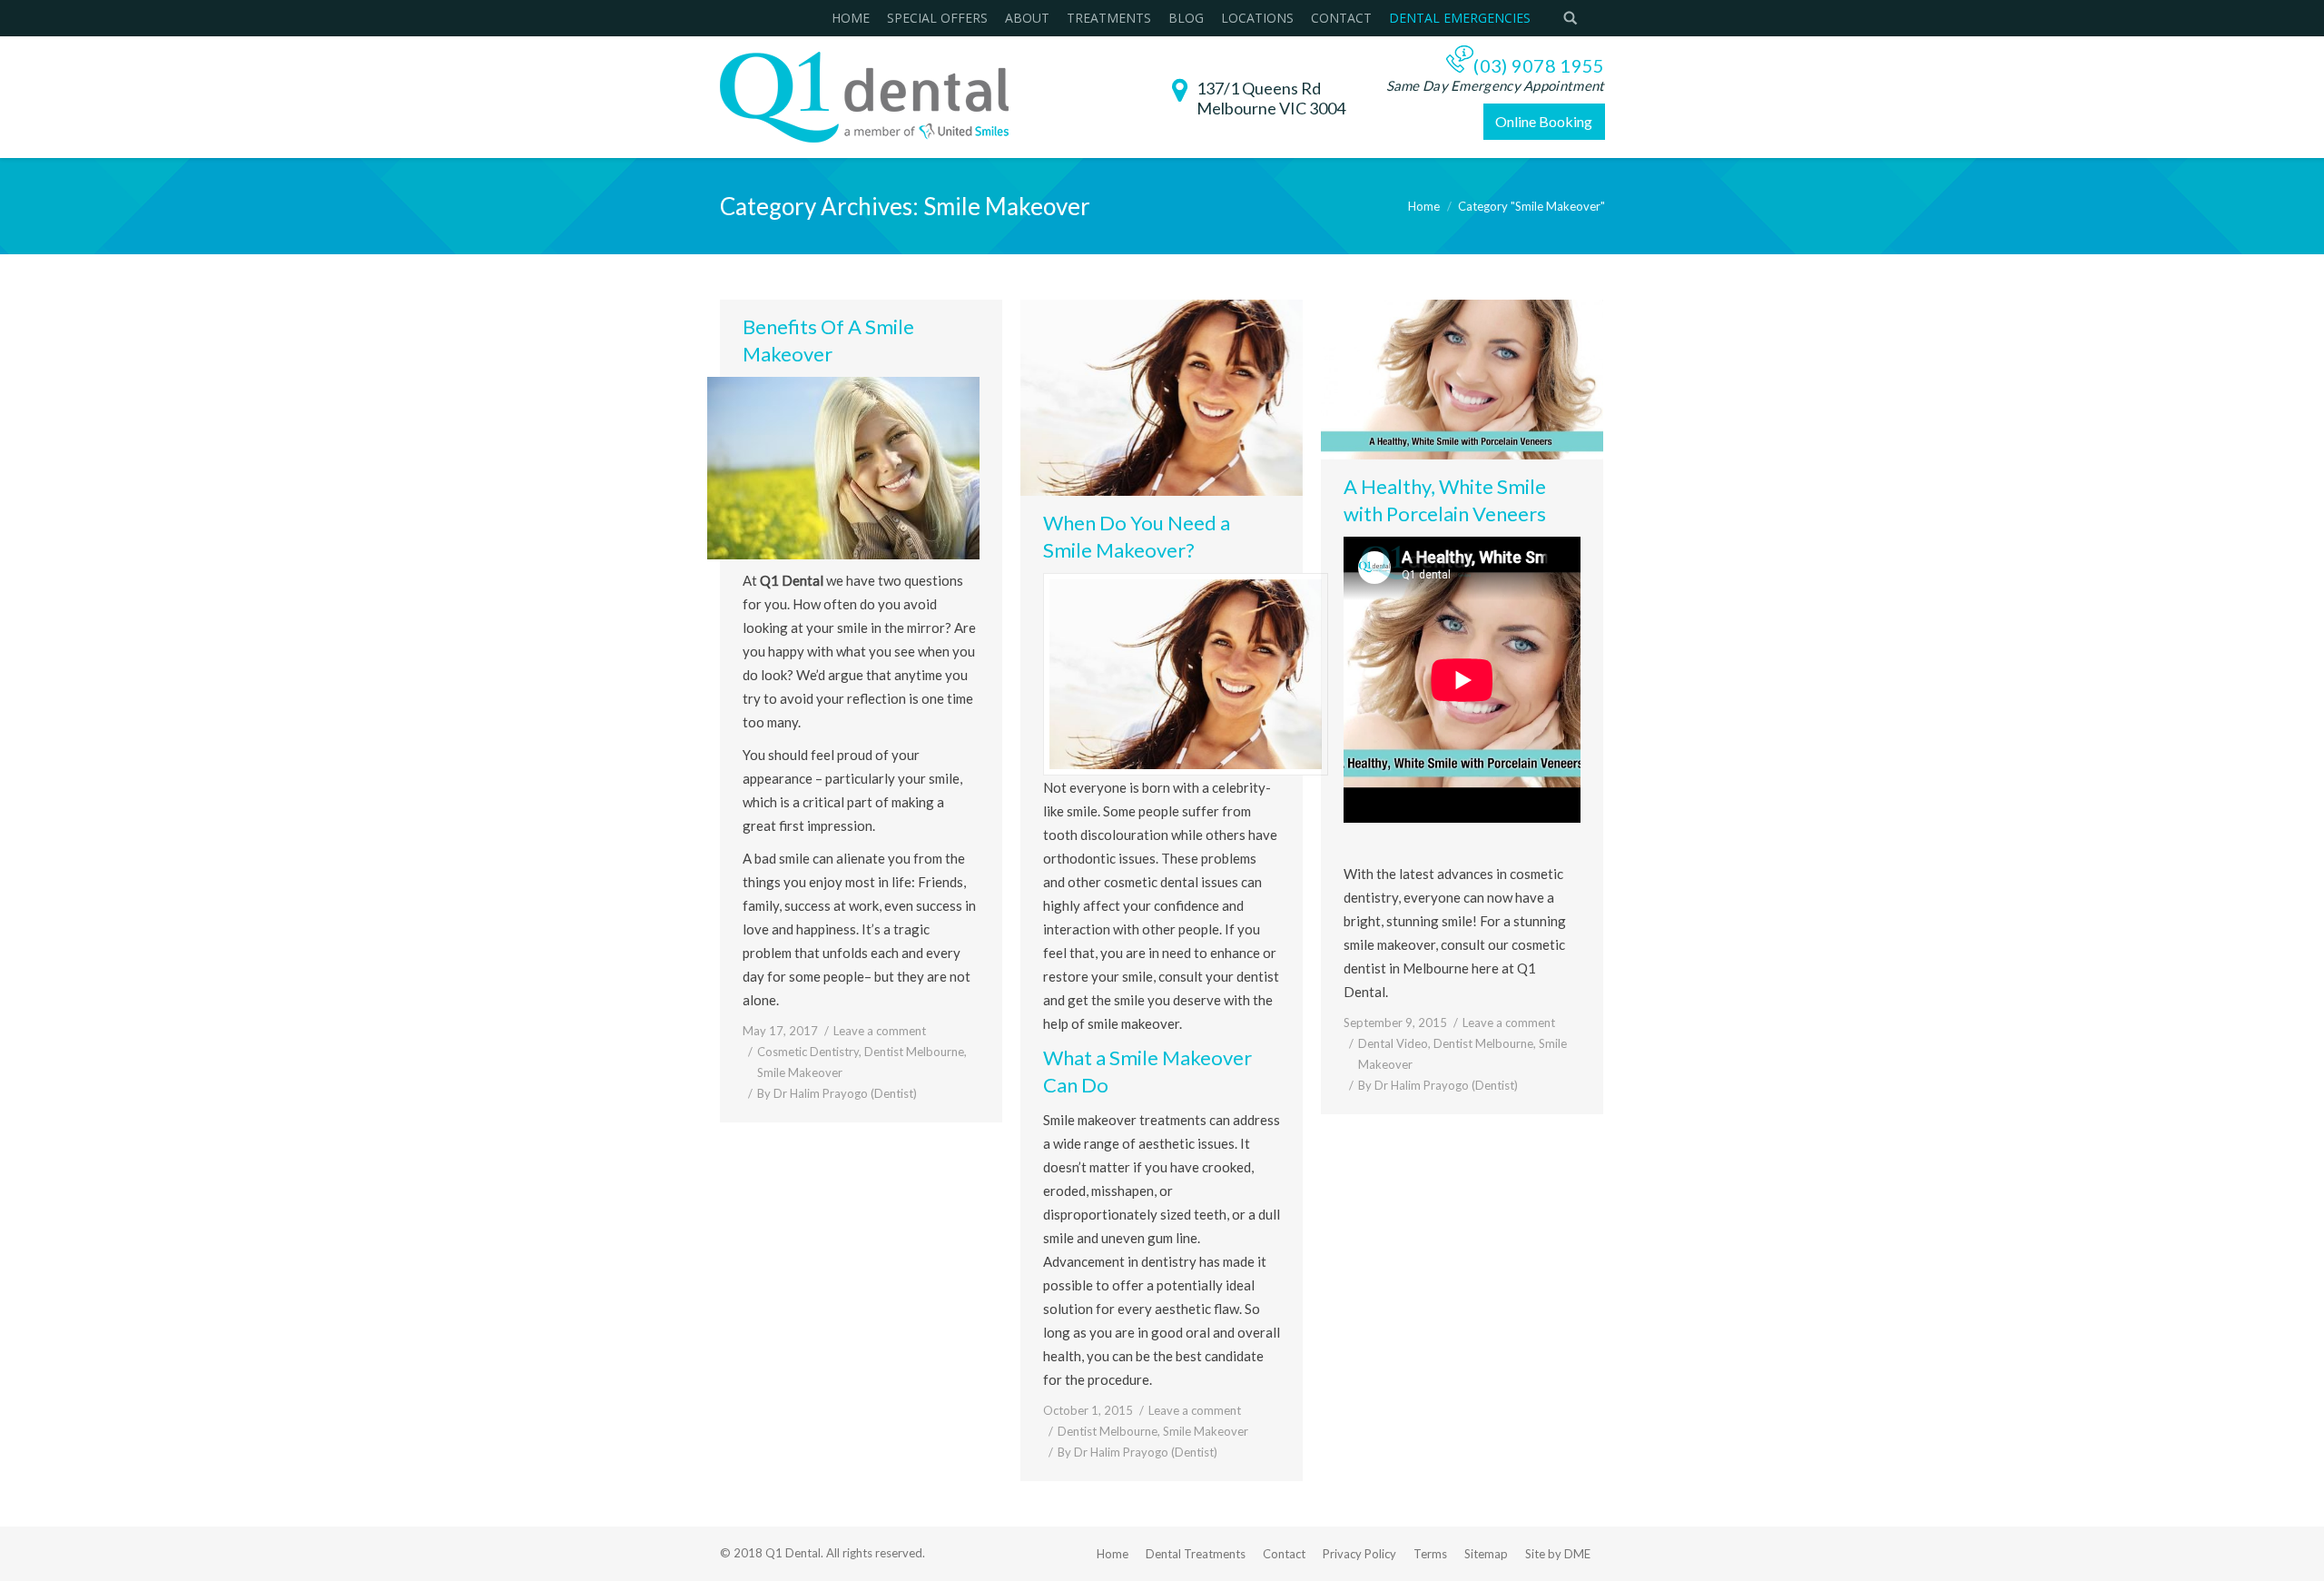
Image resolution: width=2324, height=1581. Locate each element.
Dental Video (1393, 1043)
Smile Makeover (800, 1072)
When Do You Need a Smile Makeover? (1137, 536)
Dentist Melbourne (914, 1052)
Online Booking (1544, 121)
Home (1424, 206)
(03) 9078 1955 (1539, 65)
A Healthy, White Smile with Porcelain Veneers (1445, 500)
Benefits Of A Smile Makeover (828, 340)
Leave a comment (880, 1031)
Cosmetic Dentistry (808, 1052)
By (837, 1093)
